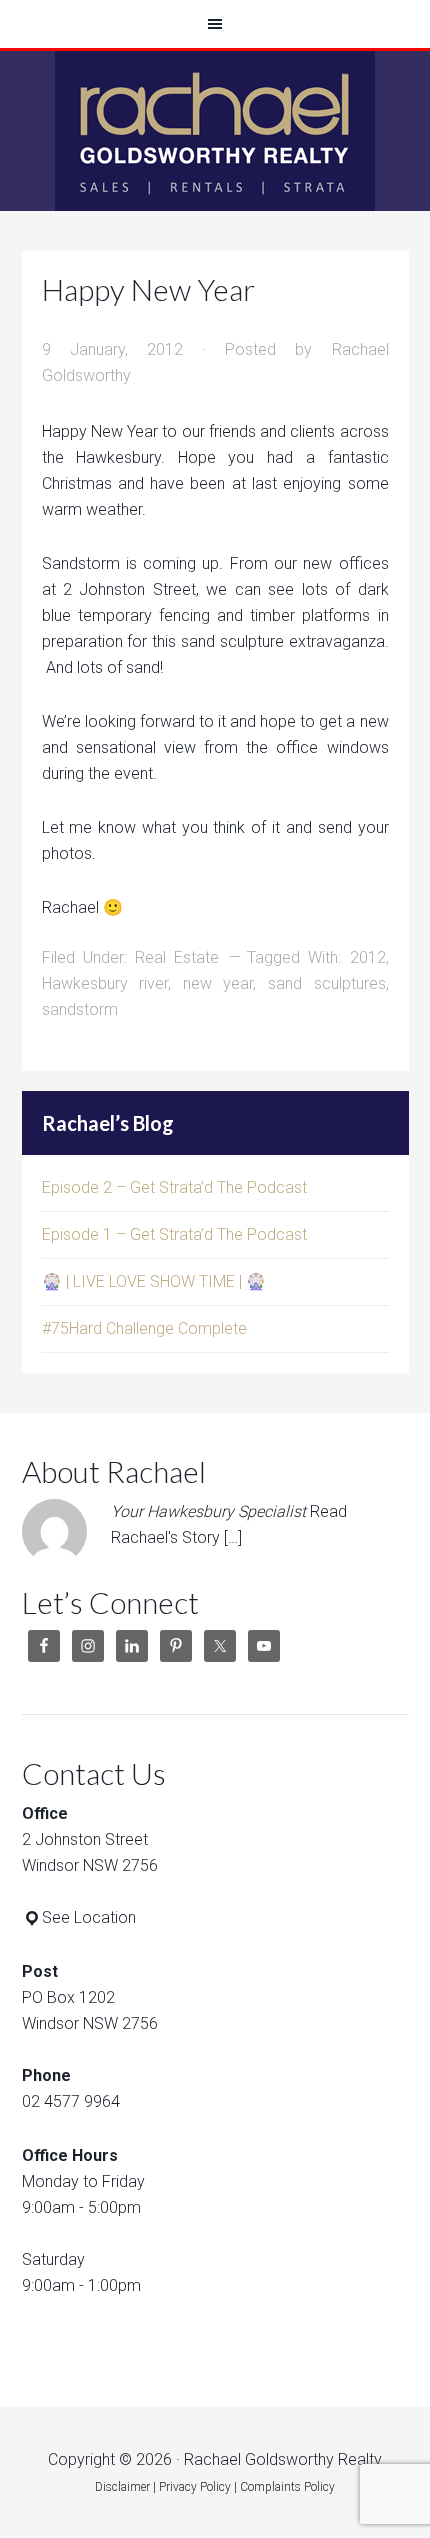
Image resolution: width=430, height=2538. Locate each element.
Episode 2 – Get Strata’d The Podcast (174, 1187)
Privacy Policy (195, 2487)
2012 (368, 957)
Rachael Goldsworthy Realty (215, 131)
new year (218, 983)
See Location (89, 1917)
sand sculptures (327, 983)
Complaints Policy (287, 2487)
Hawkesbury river (105, 983)
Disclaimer (122, 2487)
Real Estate (177, 957)
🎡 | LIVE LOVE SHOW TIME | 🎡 (154, 1281)
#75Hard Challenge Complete (144, 1328)
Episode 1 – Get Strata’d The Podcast (174, 1234)
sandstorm (80, 1009)
